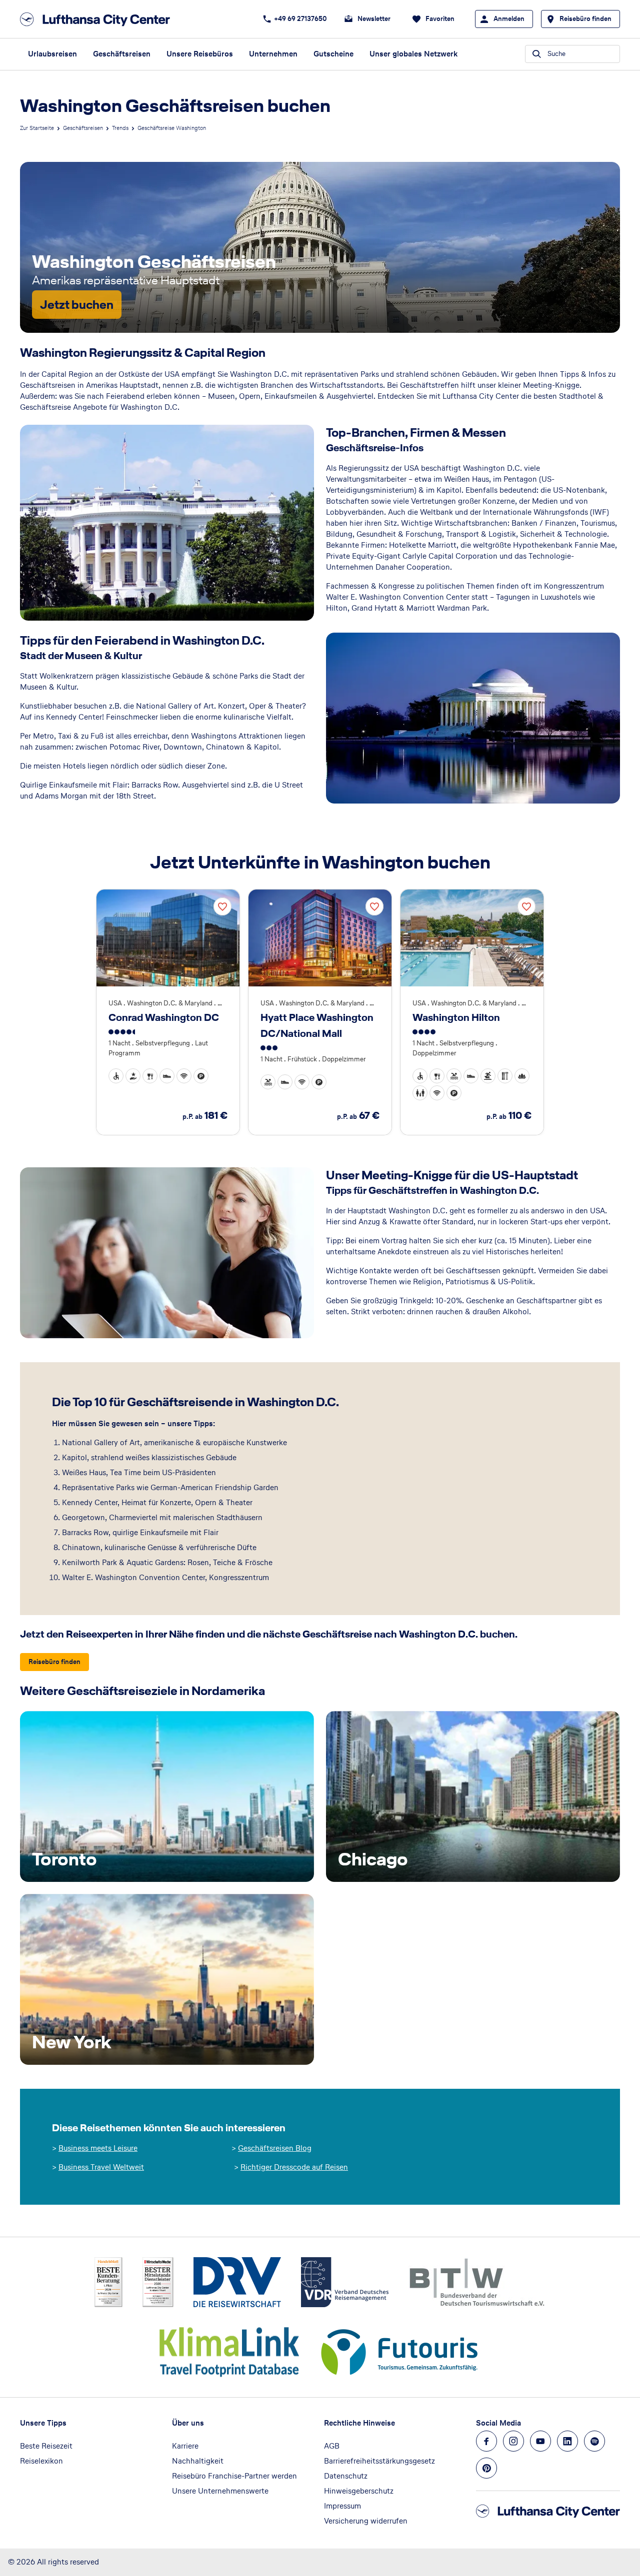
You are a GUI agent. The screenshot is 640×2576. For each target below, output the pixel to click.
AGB (332, 2446)
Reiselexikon (41, 2461)
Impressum (342, 2506)
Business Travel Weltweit (101, 2167)
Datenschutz (346, 2476)
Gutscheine (333, 54)
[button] (116, 1076)
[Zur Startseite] (98, 19)
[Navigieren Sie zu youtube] (540, 2441)
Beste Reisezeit (46, 2446)
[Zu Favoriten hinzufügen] (222, 906)
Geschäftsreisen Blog (275, 2148)
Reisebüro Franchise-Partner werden (234, 2476)
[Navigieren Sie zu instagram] (513, 2441)
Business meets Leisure (98, 2148)
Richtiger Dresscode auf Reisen (294, 2167)
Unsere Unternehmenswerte (220, 2491)
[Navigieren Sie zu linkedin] (567, 2441)
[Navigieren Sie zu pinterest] (486, 2468)
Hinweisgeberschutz (359, 2491)
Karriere (185, 2446)
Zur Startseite (37, 128)
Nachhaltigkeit (198, 2461)
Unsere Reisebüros (200, 54)
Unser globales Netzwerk (413, 54)
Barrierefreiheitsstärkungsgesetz (379, 2461)
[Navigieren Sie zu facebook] (486, 2441)
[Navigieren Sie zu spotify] (594, 2441)
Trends (120, 128)
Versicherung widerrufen (366, 2521)
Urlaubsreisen (52, 54)
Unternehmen (273, 54)
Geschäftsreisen (122, 54)
